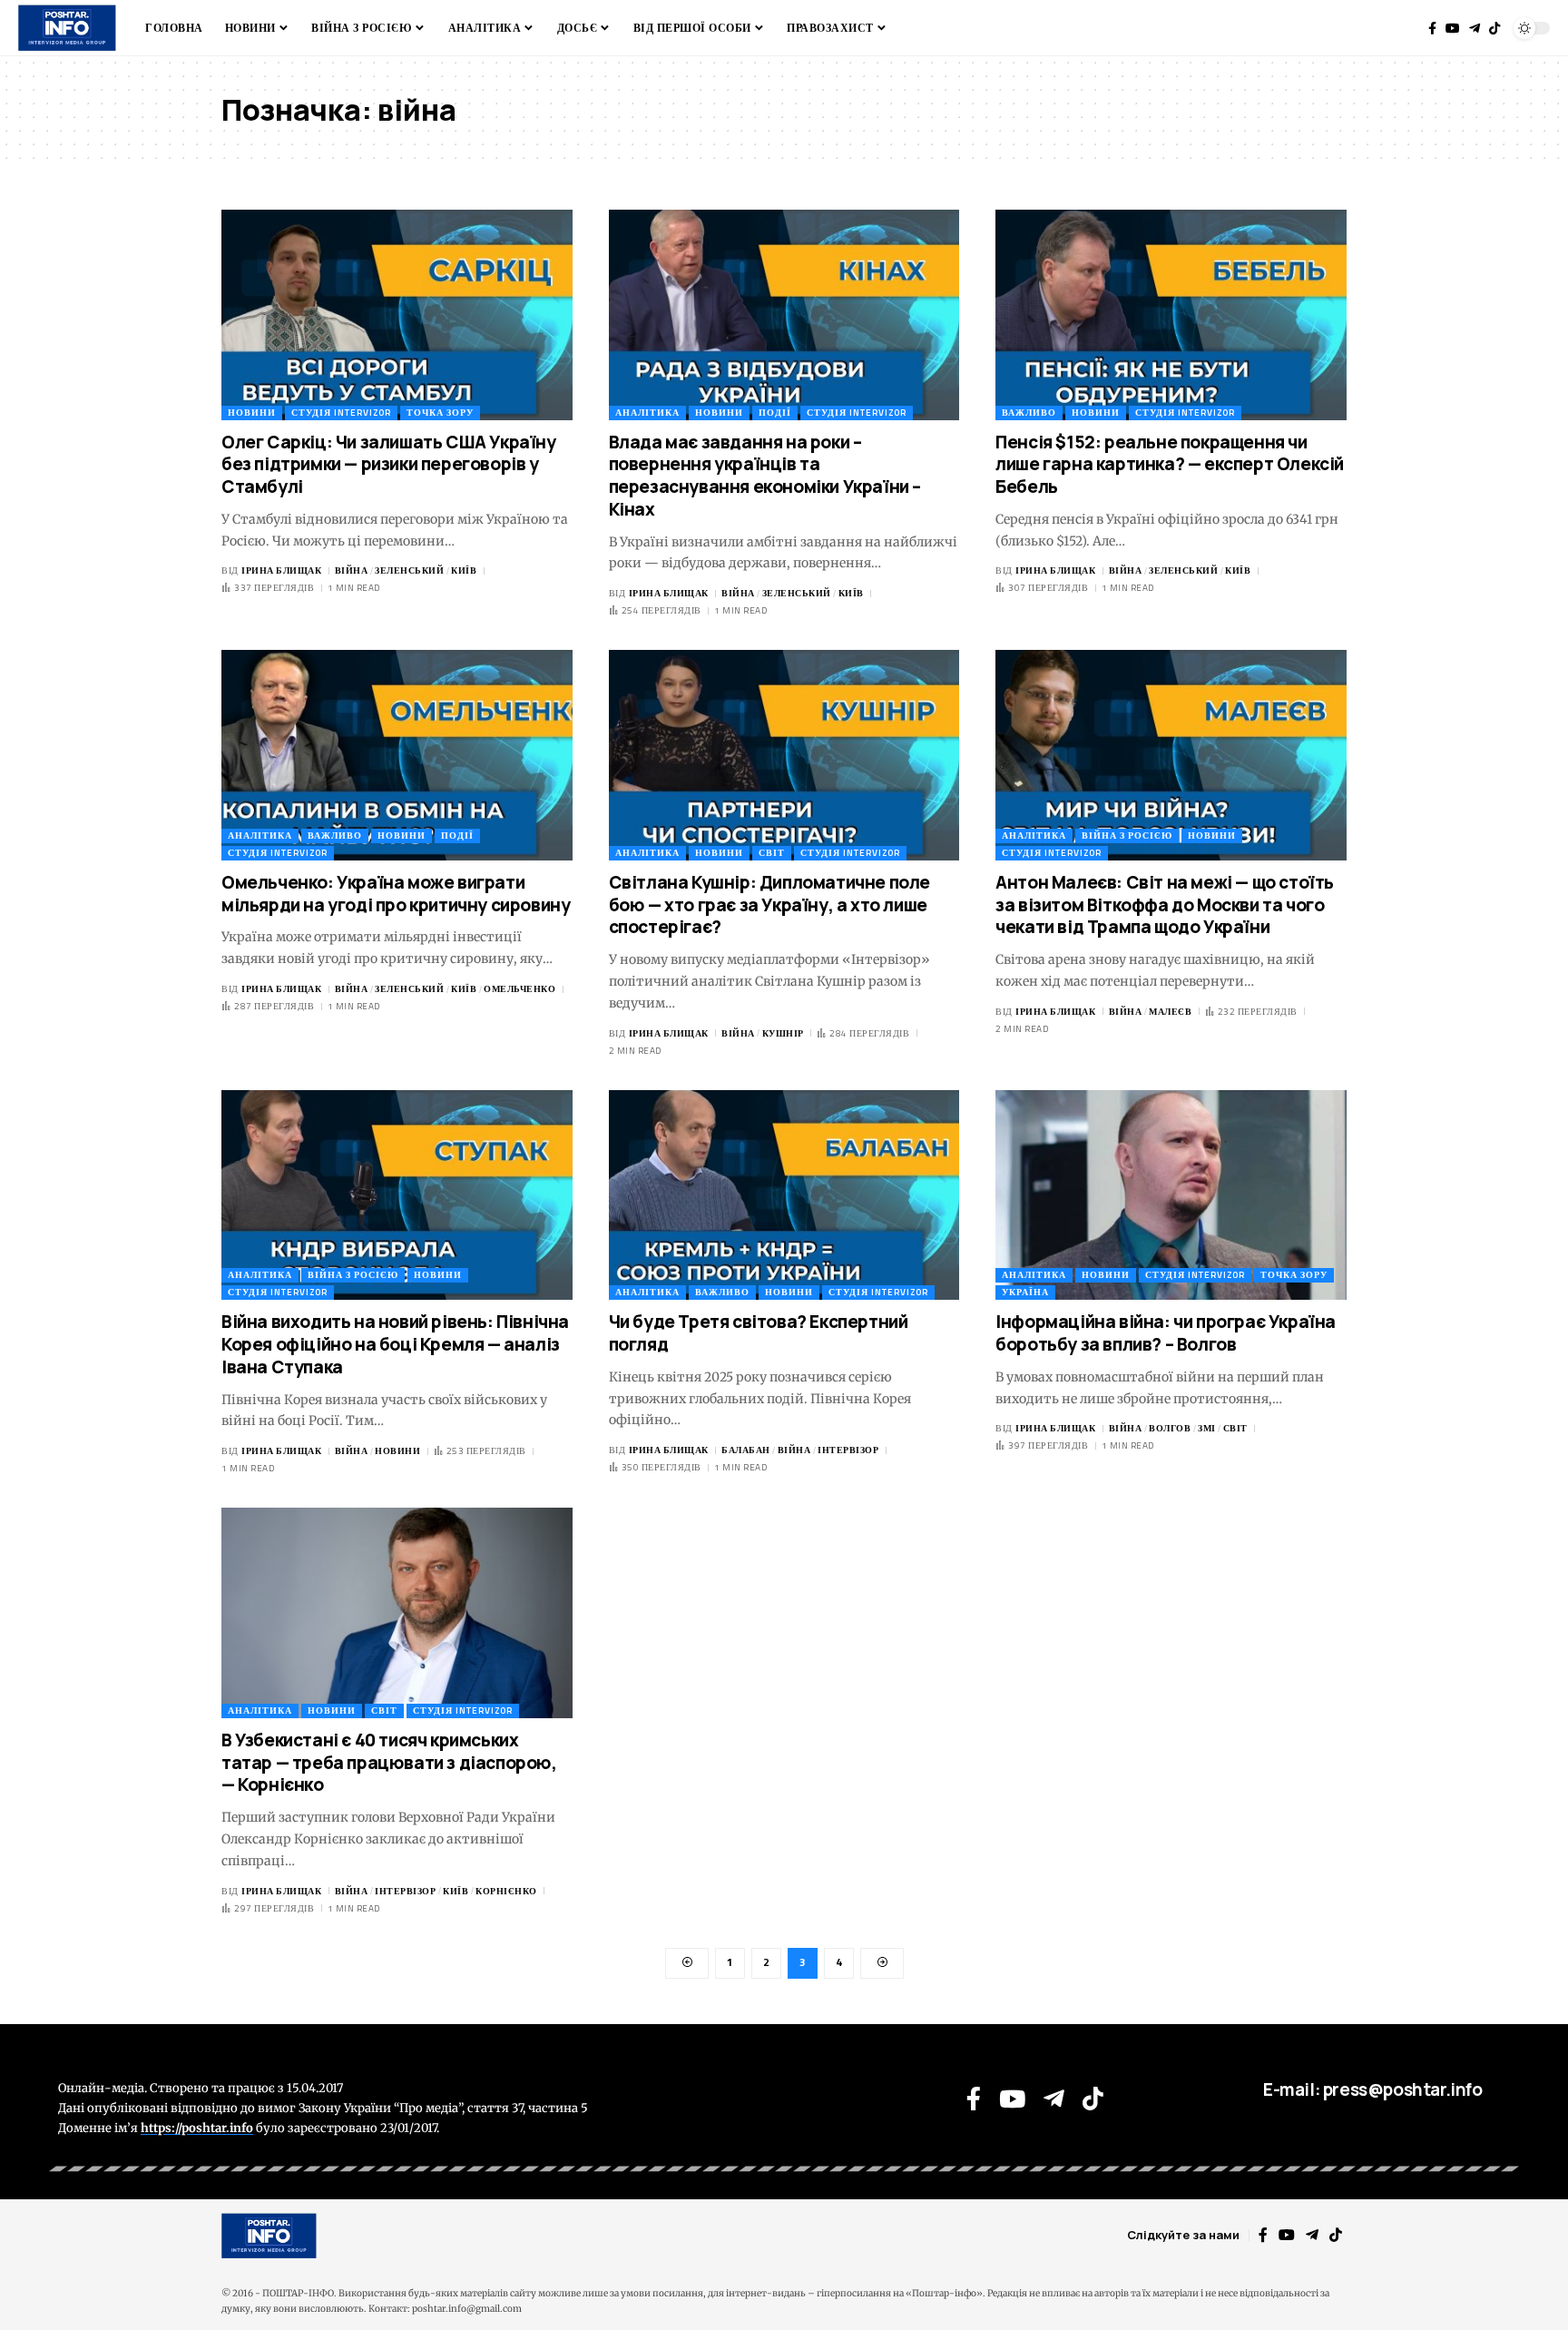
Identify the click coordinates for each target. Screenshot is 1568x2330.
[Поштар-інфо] (269, 2236)
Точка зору (440, 413)
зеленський (409, 570)
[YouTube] (1453, 28)
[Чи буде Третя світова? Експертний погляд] (784, 1195)
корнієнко (506, 1891)
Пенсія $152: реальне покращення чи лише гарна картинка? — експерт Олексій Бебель (1170, 464)
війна (352, 570)
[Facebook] (1432, 28)
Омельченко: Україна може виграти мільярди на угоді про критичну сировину (396, 894)
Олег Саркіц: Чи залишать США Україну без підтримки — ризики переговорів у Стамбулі (389, 464)
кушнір (783, 1033)
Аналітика (647, 413)
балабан (746, 1450)
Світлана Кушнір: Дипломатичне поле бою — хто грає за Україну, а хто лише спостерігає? (769, 904)
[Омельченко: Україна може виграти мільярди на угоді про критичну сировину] (397, 755)
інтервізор (848, 1450)
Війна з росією (1127, 836)
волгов (1170, 1428)
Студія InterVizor (341, 413)
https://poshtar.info (197, 2128)
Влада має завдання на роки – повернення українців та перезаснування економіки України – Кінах (765, 476)
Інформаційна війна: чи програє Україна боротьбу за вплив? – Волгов (1166, 1333)
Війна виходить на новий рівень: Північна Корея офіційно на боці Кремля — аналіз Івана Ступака (395, 1344)
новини (397, 1451)
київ (464, 570)
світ (1235, 1428)
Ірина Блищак (281, 570)
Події (775, 413)
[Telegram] (1475, 28)
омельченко (519, 989)
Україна (1025, 1292)
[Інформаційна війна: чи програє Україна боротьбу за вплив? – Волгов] (1171, 1195)
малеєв (1170, 1012)
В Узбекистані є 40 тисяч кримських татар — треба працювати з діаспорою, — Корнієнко (389, 1762)
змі (1207, 1428)
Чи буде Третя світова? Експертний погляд (759, 1333)
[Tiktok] (1494, 28)
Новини (252, 413)
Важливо (1029, 413)
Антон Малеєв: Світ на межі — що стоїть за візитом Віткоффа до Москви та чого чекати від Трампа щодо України (1165, 904)
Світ (772, 853)
